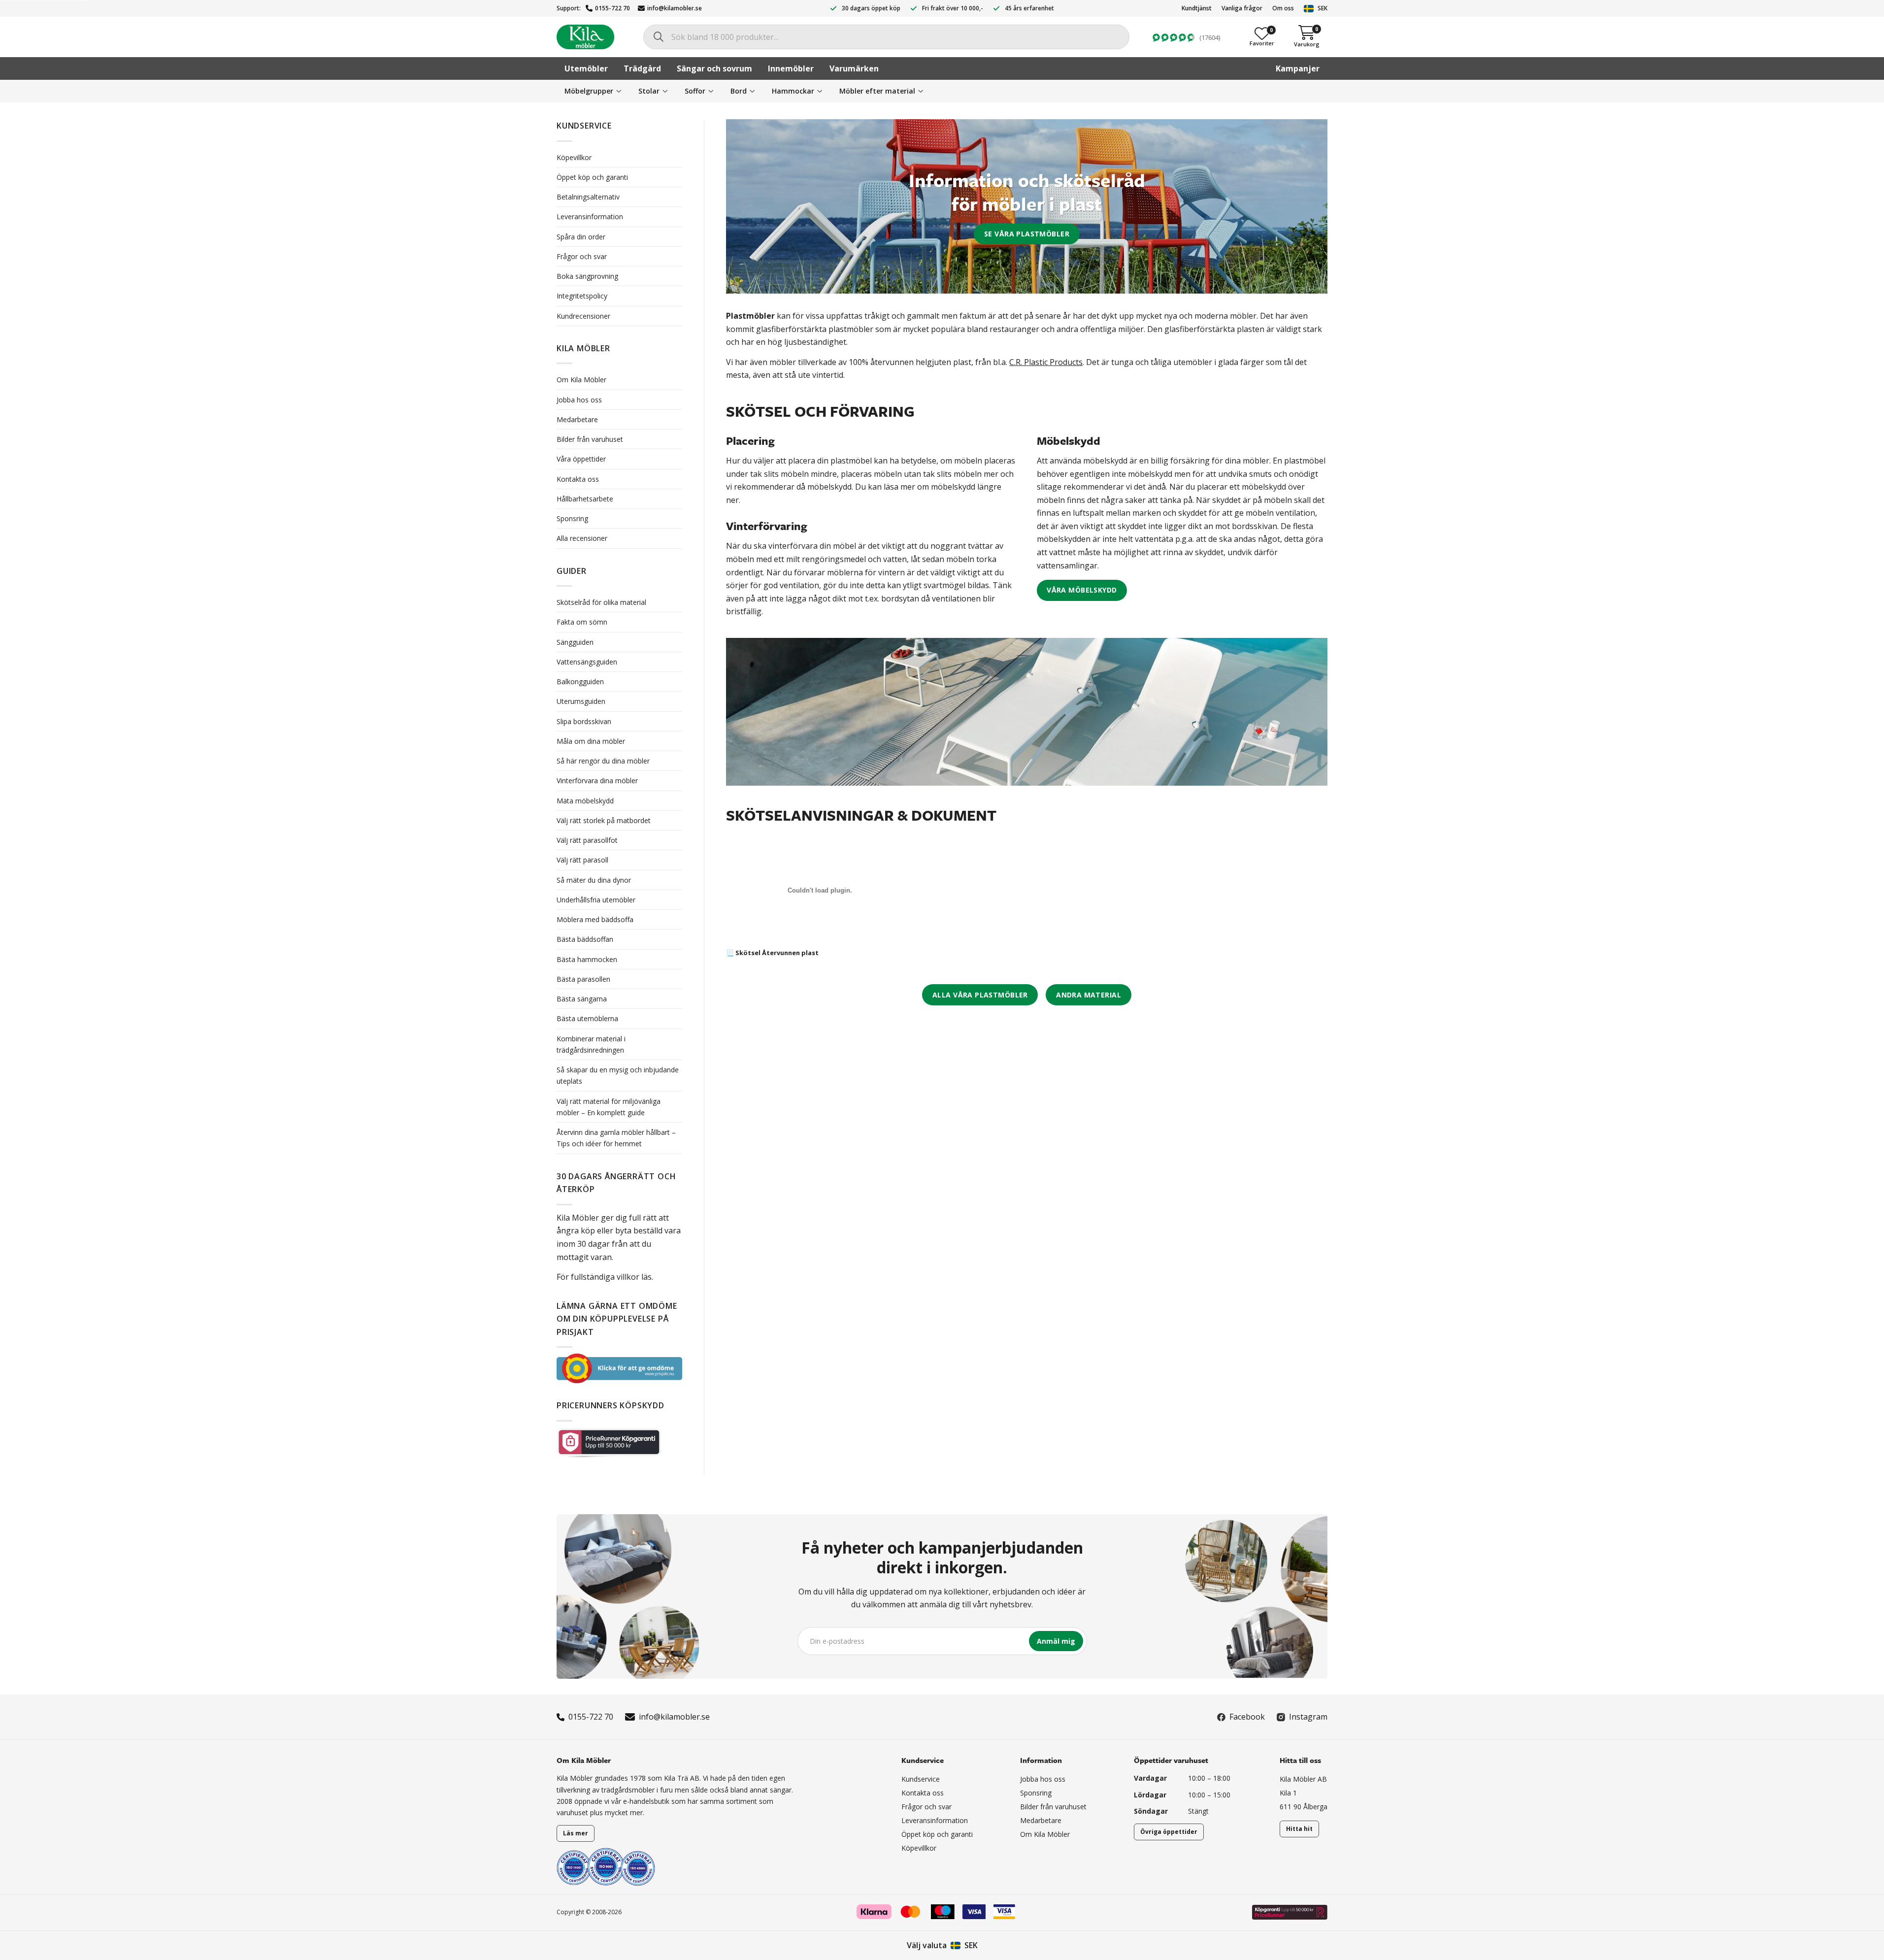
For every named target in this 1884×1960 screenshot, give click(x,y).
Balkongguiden (580, 681)
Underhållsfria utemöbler (596, 900)
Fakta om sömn (582, 622)
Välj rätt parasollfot (587, 840)
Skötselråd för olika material (601, 602)
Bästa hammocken (587, 959)
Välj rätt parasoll (582, 860)
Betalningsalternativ (588, 197)
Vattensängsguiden (587, 662)
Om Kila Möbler (581, 380)
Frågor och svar (582, 256)
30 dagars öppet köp (871, 8)
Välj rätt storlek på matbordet (604, 820)
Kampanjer (1298, 68)
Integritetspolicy (582, 296)
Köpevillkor (574, 157)
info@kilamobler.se (675, 8)
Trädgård (642, 68)
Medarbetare (577, 419)
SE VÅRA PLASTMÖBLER (1027, 234)
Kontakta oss (578, 479)
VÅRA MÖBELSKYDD (1082, 590)
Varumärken (854, 68)
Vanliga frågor (1242, 8)
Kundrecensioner (583, 316)
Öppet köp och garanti (592, 177)
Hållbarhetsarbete (585, 499)
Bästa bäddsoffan (585, 939)
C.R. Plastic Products (1046, 362)
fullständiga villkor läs (611, 1277)
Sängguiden (575, 642)
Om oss (1283, 8)
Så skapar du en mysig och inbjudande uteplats (618, 1075)
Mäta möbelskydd (585, 801)
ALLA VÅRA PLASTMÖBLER (980, 995)
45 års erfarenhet (1029, 8)
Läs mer (576, 1833)
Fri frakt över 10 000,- (953, 8)
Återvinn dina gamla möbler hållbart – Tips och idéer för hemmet (616, 1138)
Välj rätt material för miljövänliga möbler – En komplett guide (609, 1107)
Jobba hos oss (579, 400)
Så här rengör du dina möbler (603, 761)
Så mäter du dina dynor (594, 880)
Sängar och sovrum (714, 68)
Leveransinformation (590, 216)
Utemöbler (586, 68)
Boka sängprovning (587, 276)
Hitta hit (1299, 1829)
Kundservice (921, 1779)
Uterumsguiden (581, 701)
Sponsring (572, 518)
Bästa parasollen (583, 979)
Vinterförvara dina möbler (597, 781)
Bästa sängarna (582, 999)
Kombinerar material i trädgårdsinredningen (591, 1044)
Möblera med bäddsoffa (595, 919)
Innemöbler (791, 68)
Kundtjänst (1197, 8)
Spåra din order (581, 237)
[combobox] (886, 37)
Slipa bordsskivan (584, 721)
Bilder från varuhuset (590, 439)
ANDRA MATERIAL (1089, 995)
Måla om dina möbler (592, 741)
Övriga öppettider (1169, 1832)
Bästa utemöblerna (587, 1018)
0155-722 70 (612, 8)
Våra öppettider (581, 459)
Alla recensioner (582, 538)
